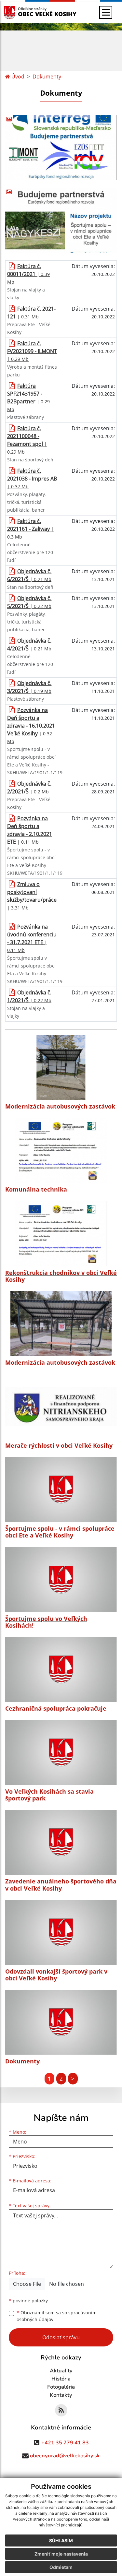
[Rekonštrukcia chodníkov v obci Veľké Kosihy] (61, 1233)
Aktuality (61, 2371)
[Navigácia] (106, 12)
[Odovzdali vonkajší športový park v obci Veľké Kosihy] (61, 1932)
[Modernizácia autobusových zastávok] (61, 1067)
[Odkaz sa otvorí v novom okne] (61, 2410)
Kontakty (61, 2395)
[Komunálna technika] (61, 1150)
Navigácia (19, 12)
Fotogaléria (61, 2387)
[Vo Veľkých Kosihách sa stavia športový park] (61, 1752)
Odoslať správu (61, 2337)
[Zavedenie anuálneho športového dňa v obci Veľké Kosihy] (61, 1842)
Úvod (17, 77)
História (61, 2379)
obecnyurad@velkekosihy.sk (65, 2456)
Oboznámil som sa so (57, 2316)
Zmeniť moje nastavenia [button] (61, 2554)
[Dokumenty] (61, 2022)
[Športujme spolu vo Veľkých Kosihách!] (61, 1580)
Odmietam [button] (61, 2567)
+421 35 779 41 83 (65, 2443)
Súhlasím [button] (61, 2540)
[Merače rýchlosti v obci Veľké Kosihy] (61, 1407)
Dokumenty (47, 77)
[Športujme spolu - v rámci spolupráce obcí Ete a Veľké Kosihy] (61, 1490)
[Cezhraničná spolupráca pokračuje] (61, 1669)
